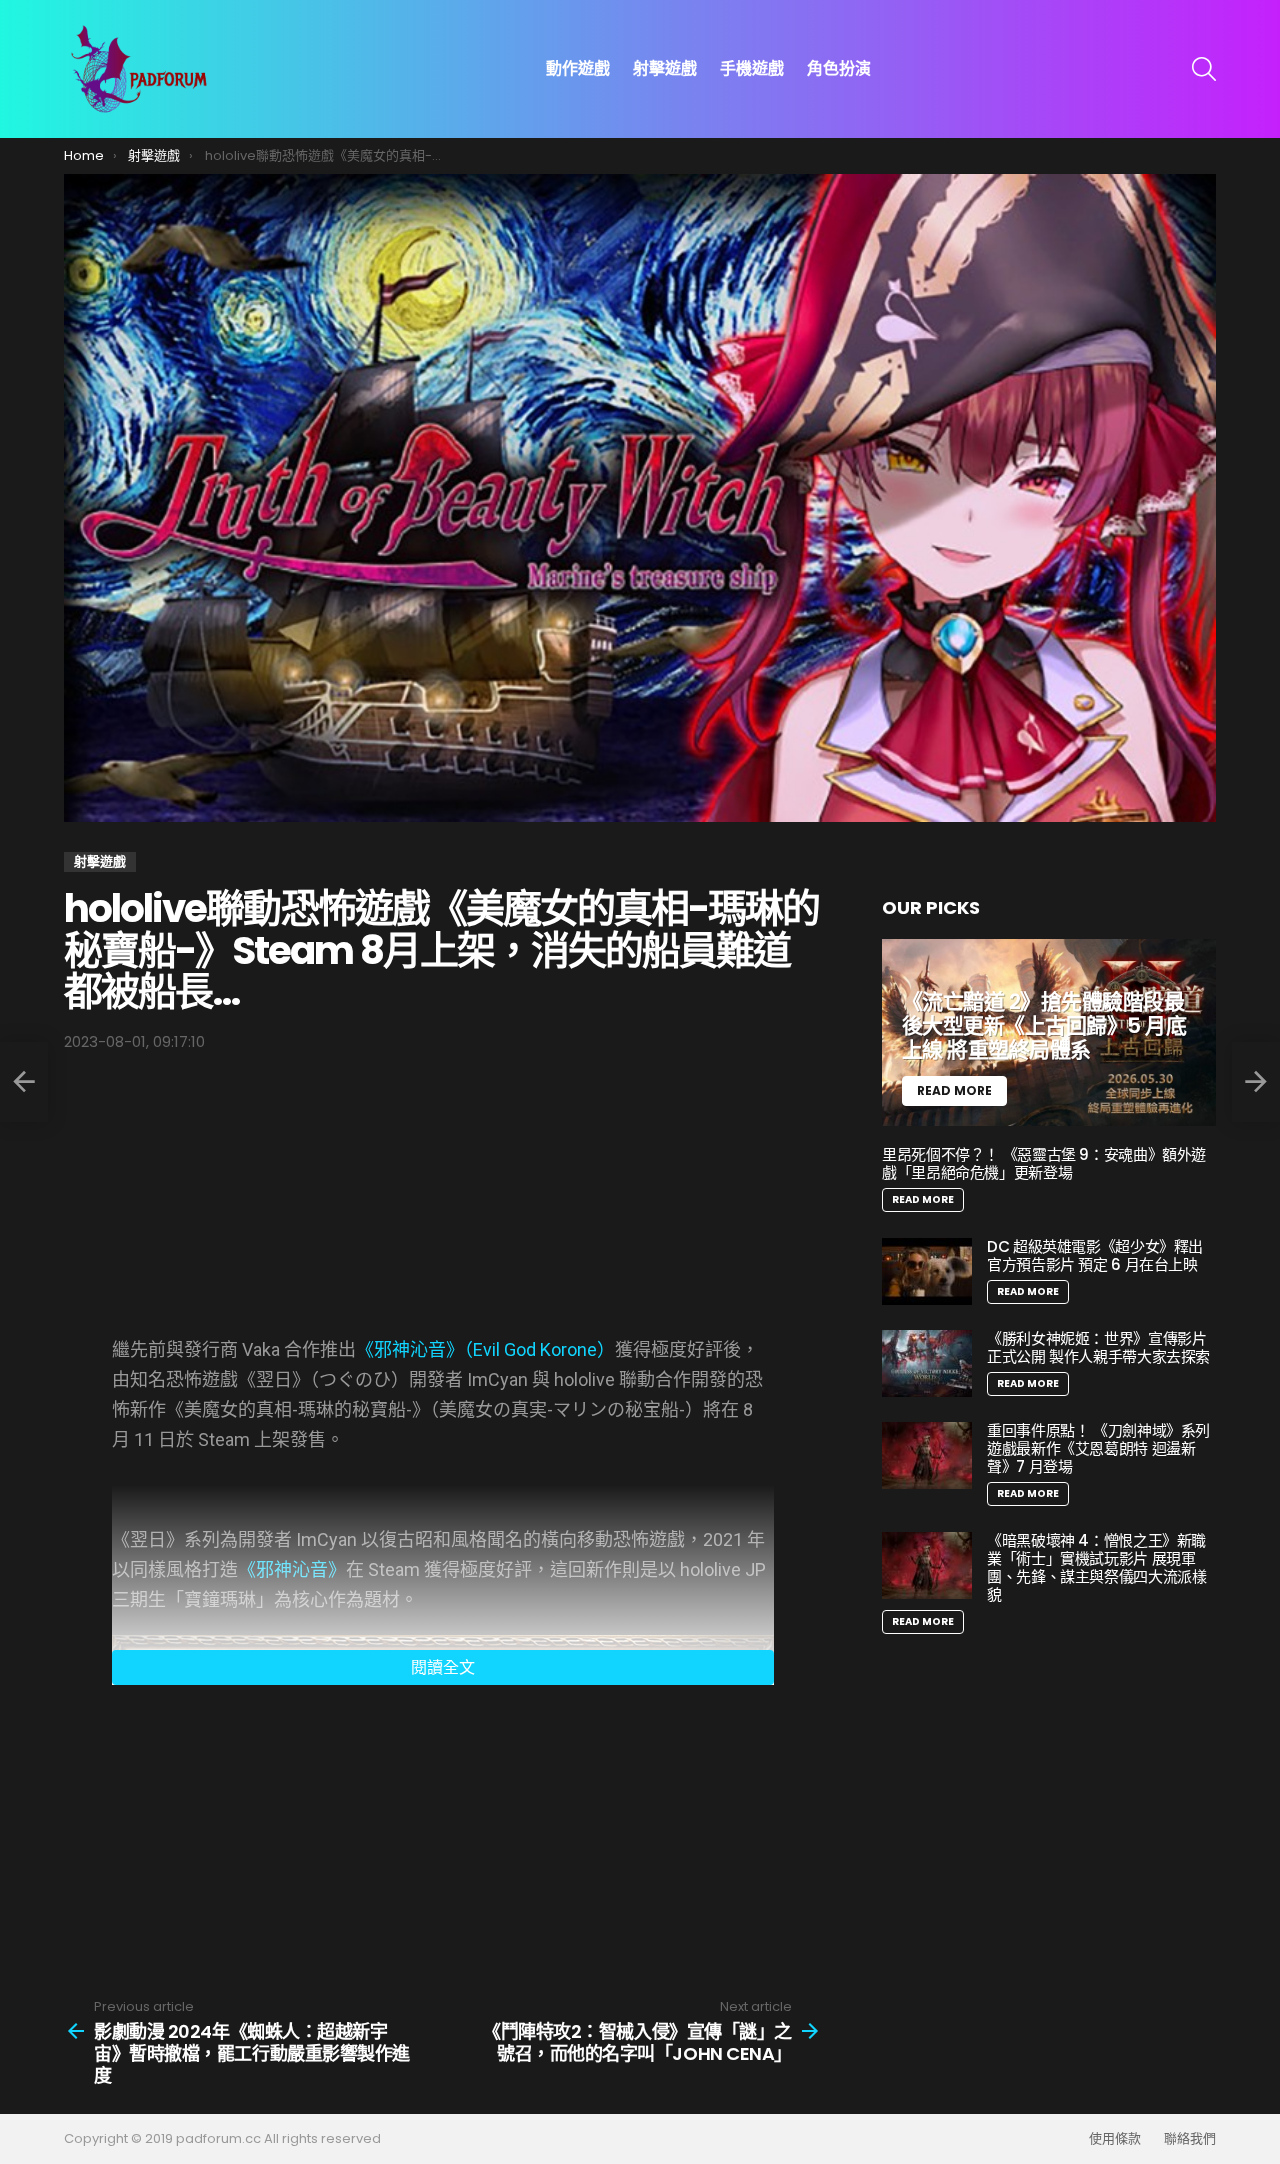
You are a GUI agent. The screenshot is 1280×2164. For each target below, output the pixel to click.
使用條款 (1115, 2139)
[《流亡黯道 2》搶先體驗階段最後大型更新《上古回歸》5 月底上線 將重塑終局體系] (1049, 1033)
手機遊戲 (752, 68)
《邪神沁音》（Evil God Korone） (485, 1349)
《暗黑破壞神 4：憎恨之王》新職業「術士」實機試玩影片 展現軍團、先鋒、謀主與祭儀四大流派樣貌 (1096, 1567)
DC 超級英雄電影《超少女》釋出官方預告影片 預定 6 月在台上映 (1095, 1255)
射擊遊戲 (665, 68)
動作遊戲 (578, 68)
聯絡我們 (1190, 2139)
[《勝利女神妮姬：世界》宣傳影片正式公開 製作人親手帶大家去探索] (927, 1363)
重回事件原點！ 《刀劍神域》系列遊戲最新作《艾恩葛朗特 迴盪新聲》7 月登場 (1098, 1448)
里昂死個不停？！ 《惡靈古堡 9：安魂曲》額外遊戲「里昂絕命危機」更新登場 (1044, 1163)
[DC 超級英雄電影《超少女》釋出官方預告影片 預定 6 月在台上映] (927, 1271)
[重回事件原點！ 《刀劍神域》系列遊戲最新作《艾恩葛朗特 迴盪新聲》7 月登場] (927, 1455)
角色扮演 (839, 68)
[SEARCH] (1204, 69)
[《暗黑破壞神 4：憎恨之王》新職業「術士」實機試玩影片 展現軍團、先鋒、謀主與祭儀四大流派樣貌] (927, 1565)
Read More (923, 1199)
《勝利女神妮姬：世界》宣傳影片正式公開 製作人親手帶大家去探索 (1098, 1347)
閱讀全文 (443, 1667)
